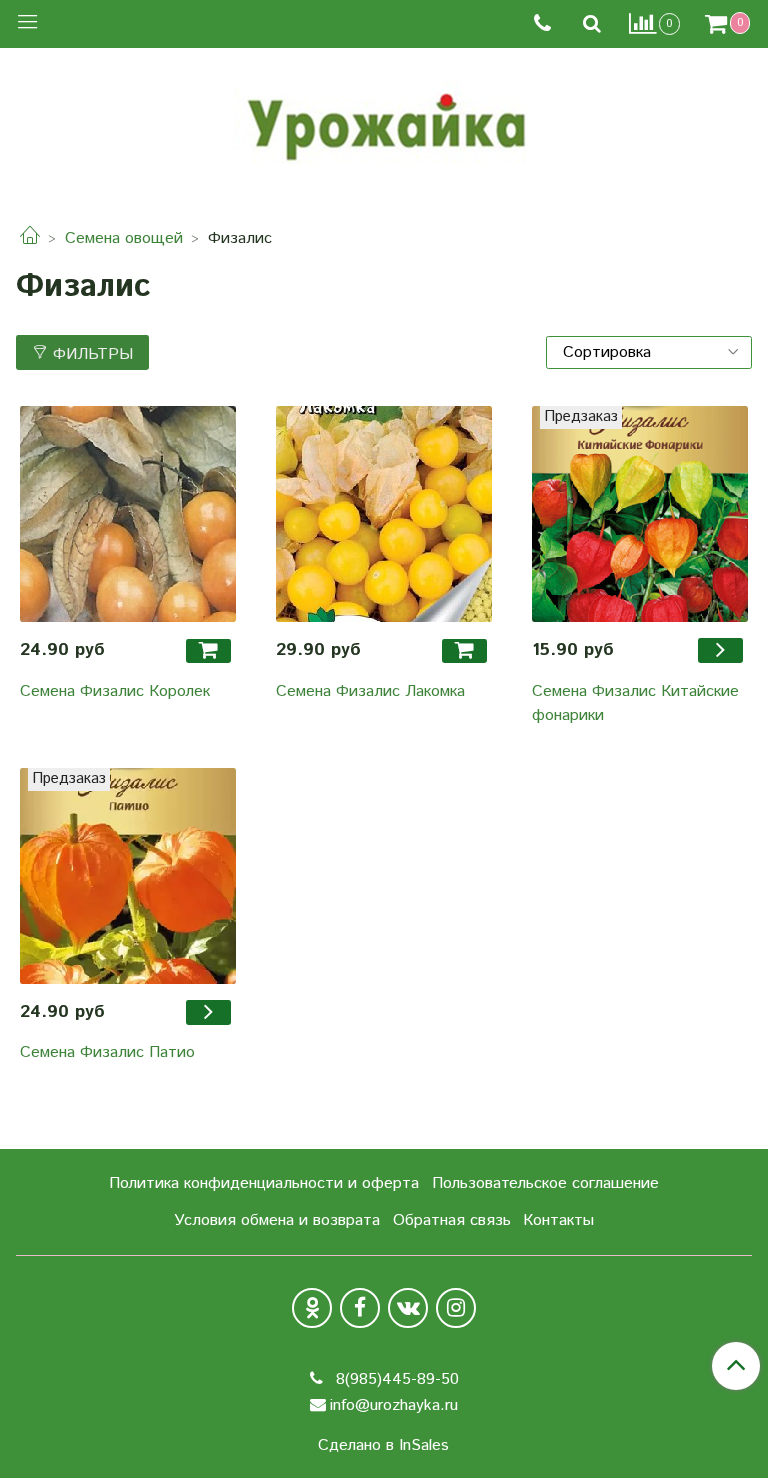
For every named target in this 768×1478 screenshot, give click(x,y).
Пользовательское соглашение (545, 1183)
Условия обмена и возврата (277, 1220)
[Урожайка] (384, 122)
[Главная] (30, 238)
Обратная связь (452, 1220)
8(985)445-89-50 (395, 1379)
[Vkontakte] (408, 1308)
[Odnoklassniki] (312, 1308)
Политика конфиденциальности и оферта (264, 1183)
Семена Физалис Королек (115, 691)
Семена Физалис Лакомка (370, 691)
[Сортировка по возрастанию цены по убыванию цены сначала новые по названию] (649, 352)
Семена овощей (124, 238)
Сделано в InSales (383, 1446)
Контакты (558, 1220)
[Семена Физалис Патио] (128, 876)
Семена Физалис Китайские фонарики (635, 703)
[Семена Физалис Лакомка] (384, 514)
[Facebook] (360, 1308)
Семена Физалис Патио (107, 1052)
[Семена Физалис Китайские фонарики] (640, 514)
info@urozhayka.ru (394, 1405)
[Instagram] (456, 1308)
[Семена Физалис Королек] (128, 514)
